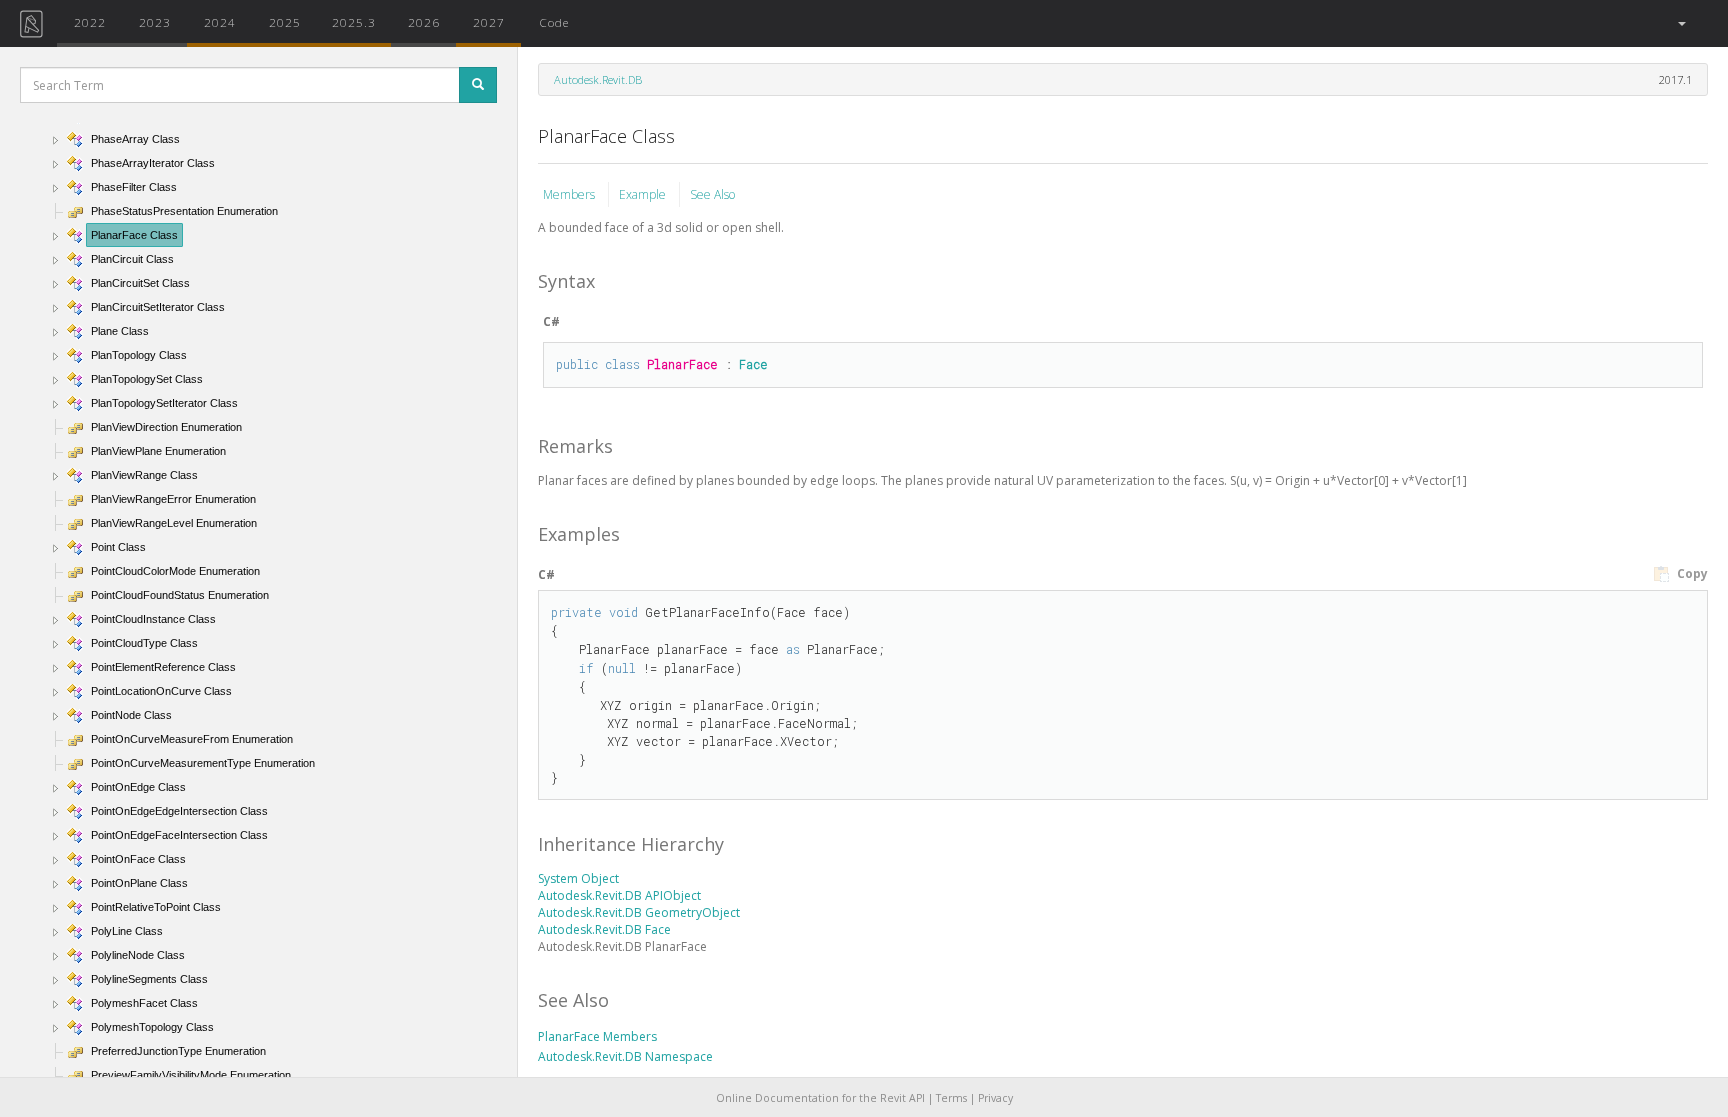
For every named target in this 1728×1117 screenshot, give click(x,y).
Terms (951, 1098)
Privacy (995, 1098)
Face (753, 364)
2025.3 (354, 22)
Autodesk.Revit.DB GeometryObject (639, 912)
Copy (1691, 573)
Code (554, 22)
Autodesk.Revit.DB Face (604, 929)
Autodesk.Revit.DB (598, 79)
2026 (424, 22)
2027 (489, 22)
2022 (90, 22)
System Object (578, 878)
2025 (285, 22)
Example (644, 194)
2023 (155, 22)
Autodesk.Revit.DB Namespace (625, 1056)
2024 (220, 22)
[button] (1680, 23)
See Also (712, 194)
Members (570, 194)
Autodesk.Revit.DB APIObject (619, 895)
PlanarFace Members (597, 1036)
